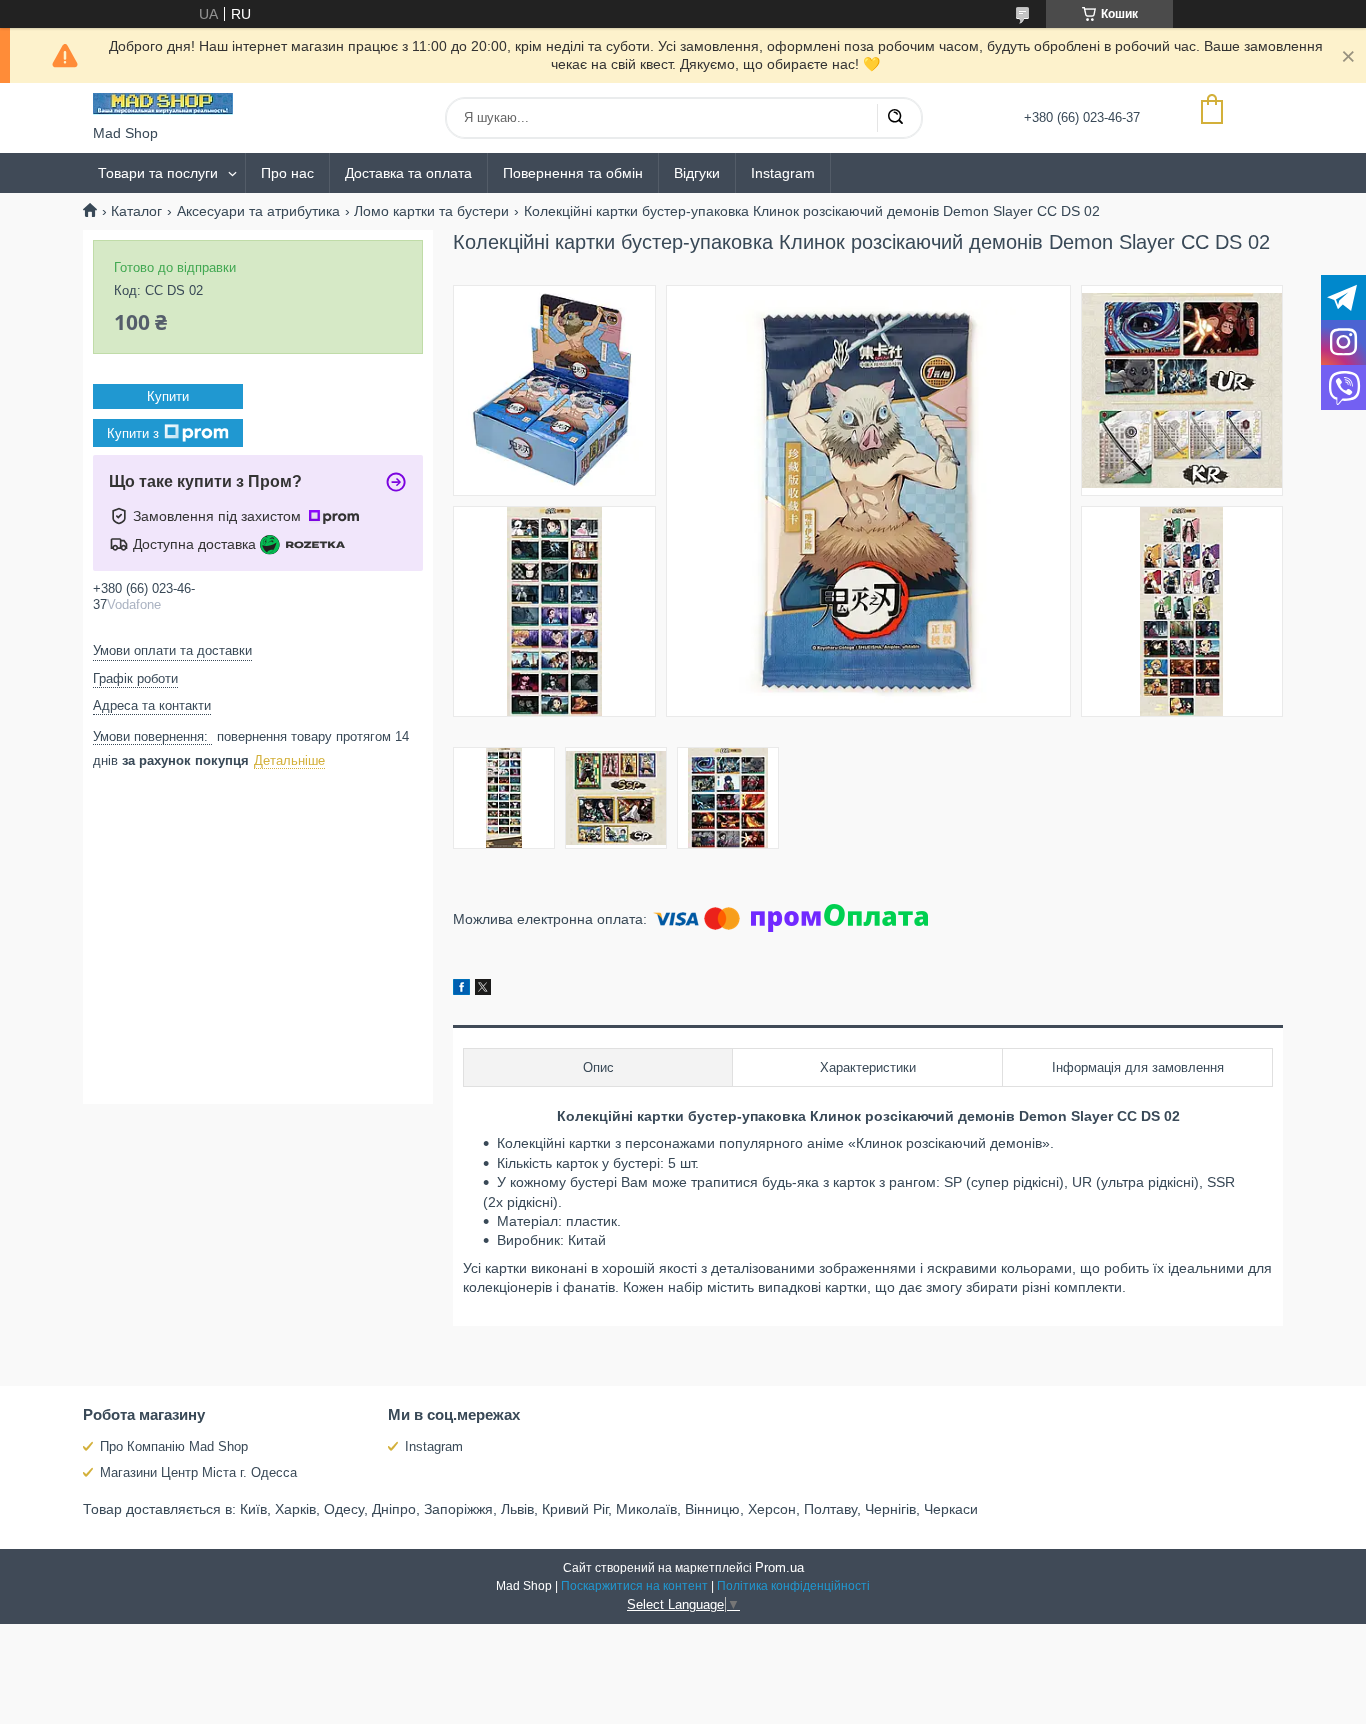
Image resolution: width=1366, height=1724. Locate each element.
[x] (483, 990)
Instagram (783, 173)
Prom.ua (779, 1567)
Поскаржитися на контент (634, 1586)
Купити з (133, 433)
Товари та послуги (158, 173)
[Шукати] (895, 118)
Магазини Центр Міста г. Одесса (198, 1472)
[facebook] (461, 990)
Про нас (287, 173)
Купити (168, 396)
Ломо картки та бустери (431, 211)
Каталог (136, 211)
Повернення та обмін (573, 173)
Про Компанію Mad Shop (174, 1446)
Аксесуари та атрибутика (258, 211)
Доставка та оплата (408, 173)
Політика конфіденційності (793, 1586)
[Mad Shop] (163, 104)
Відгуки (697, 173)
